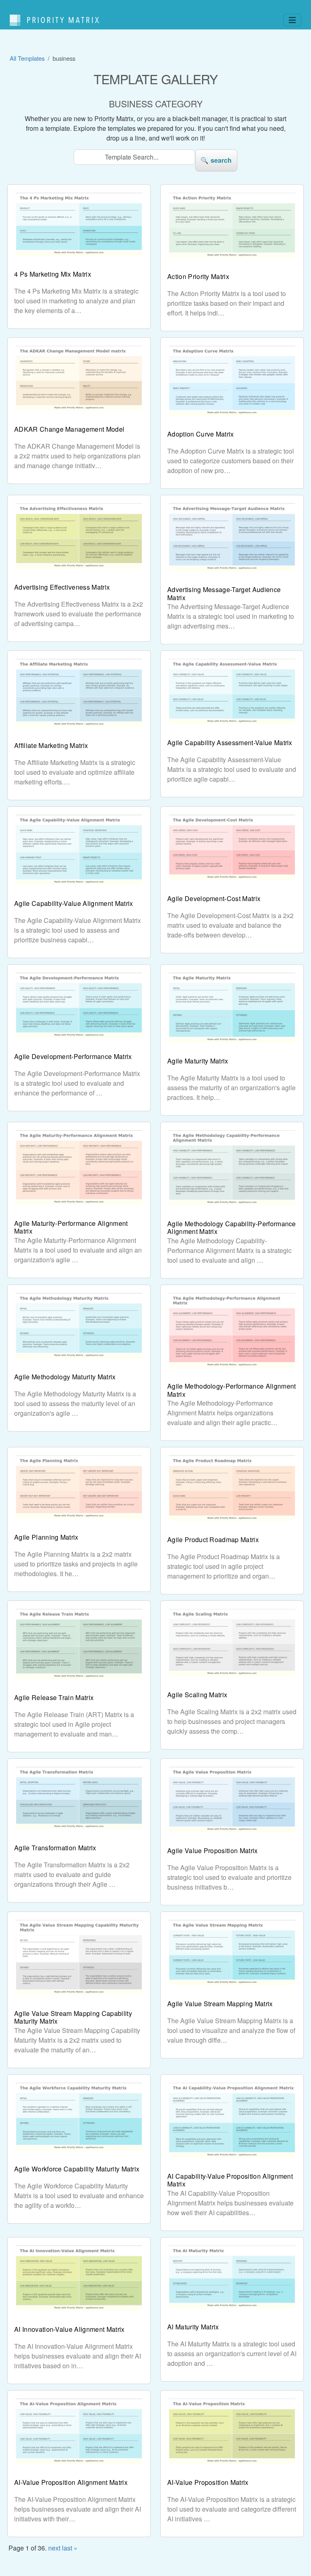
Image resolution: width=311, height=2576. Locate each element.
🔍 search (216, 160)
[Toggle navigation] (292, 20)
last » (70, 2548)
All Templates (27, 58)
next (54, 2548)
